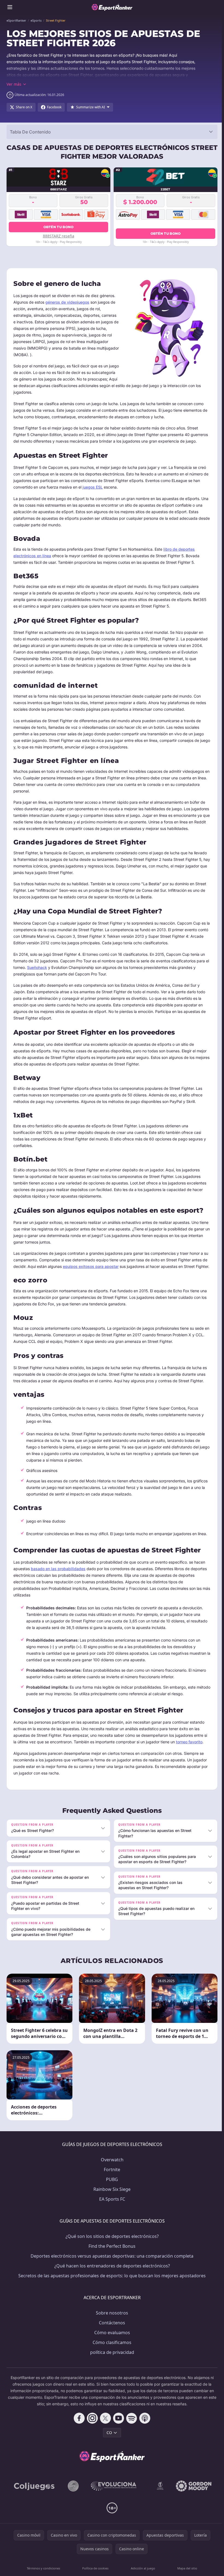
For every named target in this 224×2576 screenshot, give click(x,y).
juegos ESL (93, 487)
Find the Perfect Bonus (111, 2259)
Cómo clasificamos (111, 2356)
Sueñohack (37, 967)
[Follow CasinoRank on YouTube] (117, 2431)
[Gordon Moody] (193, 2499)
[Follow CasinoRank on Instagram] (91, 2431)
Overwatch (111, 2173)
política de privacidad (111, 2365)
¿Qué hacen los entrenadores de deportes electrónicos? (111, 2279)
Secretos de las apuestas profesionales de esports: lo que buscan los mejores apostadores (111, 2289)
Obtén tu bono (59, 227)
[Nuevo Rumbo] (159, 2499)
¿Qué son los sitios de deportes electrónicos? (111, 2249)
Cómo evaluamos (111, 2346)
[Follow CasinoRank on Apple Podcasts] (144, 2431)
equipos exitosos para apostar (91, 1266)
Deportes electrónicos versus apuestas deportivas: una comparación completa (111, 2269)
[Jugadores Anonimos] (72, 2499)
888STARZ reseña (59, 236)
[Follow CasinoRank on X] (104, 2431)
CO (108, 2446)
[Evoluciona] (116, 2499)
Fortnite (111, 2183)
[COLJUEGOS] (34, 2499)
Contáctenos (111, 2336)
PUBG (111, 2192)
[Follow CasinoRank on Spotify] (131, 2431)
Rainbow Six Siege (111, 2202)
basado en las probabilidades (58, 1569)
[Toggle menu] (10, 7)
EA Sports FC (111, 2212)
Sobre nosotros (111, 2326)
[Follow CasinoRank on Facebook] (78, 2431)
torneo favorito (189, 1742)
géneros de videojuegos (67, 302)
